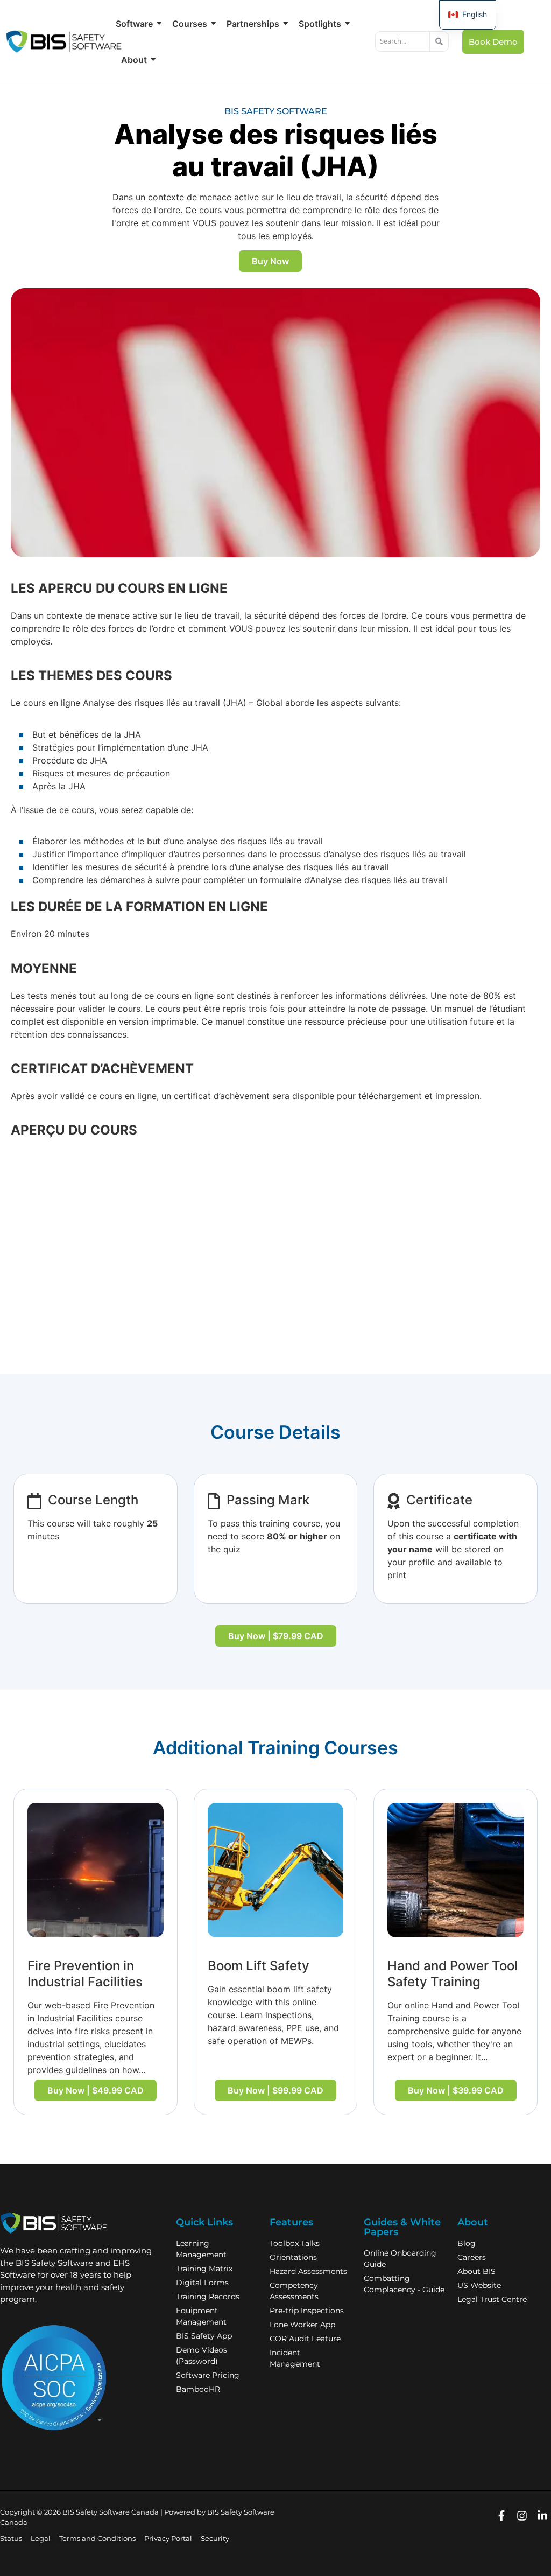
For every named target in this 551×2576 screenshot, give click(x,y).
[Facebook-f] (501, 2516)
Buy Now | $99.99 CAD (275, 2090)
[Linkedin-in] (542, 2516)
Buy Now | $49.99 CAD (96, 2090)
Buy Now (270, 261)
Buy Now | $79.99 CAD (276, 1636)
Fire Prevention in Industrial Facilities (85, 1974)
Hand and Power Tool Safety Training (453, 1974)
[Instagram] (522, 2516)
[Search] (439, 41)
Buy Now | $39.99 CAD (456, 2090)
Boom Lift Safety (259, 1966)
